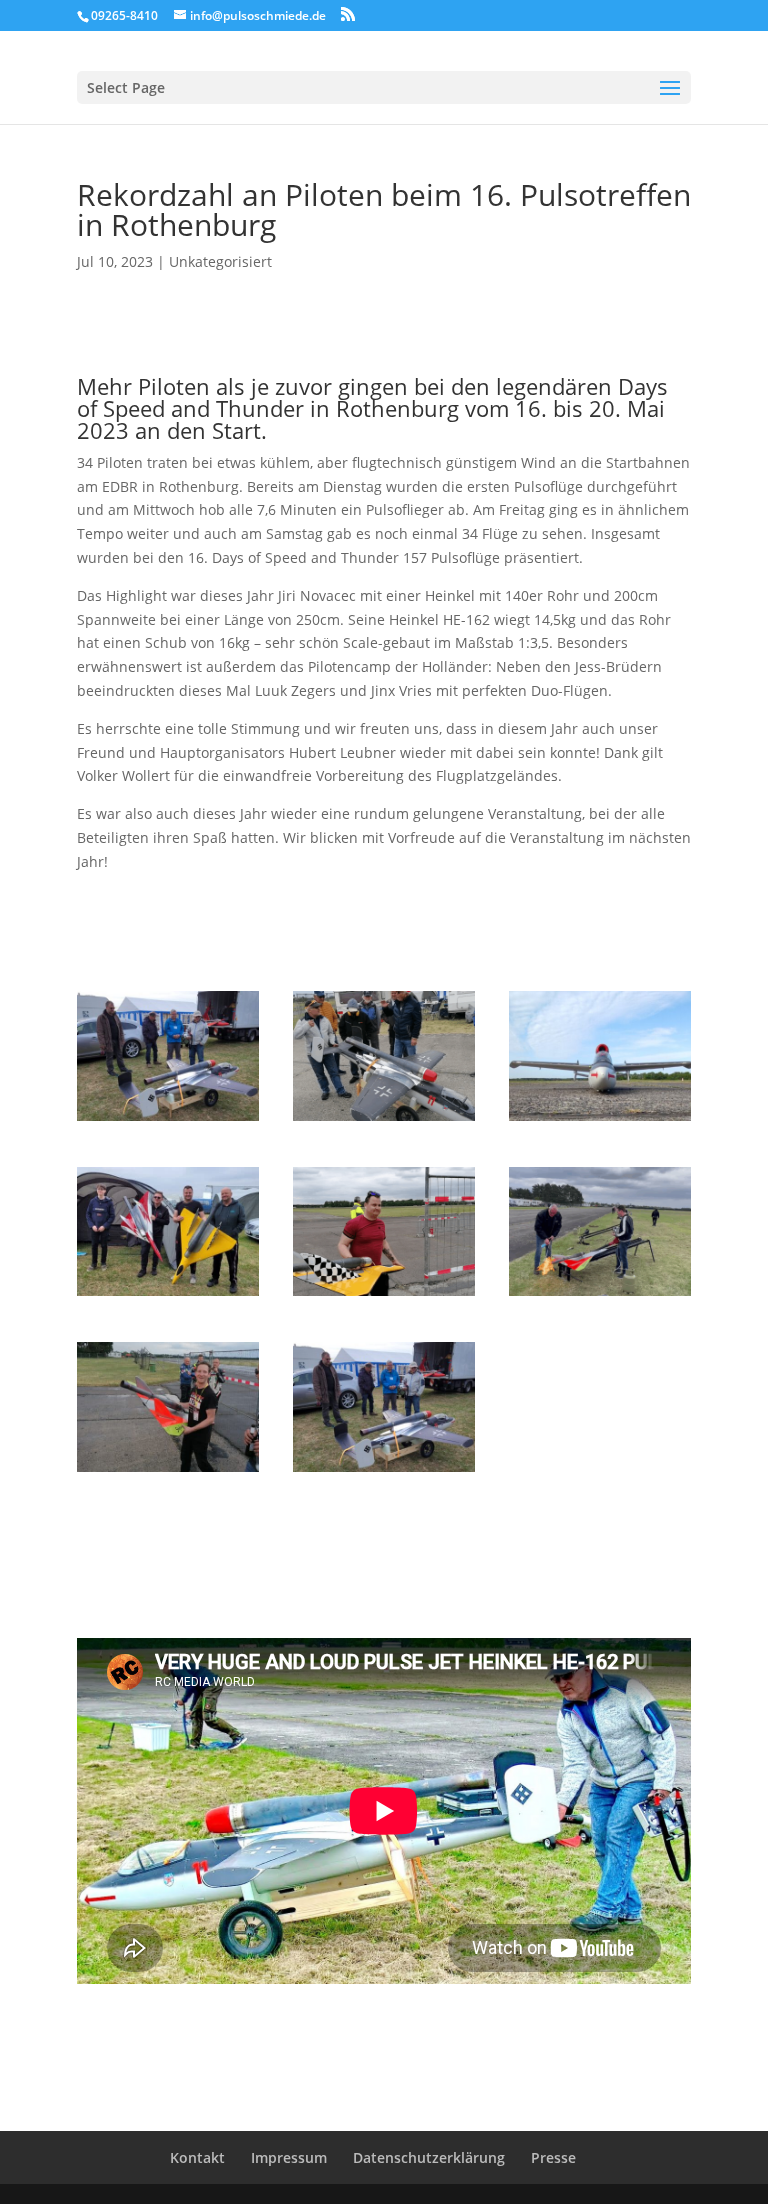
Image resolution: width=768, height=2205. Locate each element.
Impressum (289, 2157)
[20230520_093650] (168, 1295)
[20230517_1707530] (168, 1120)
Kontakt (197, 2157)
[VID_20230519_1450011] (384, 1120)
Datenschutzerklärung (429, 2157)
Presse (553, 2157)
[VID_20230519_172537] (384, 1295)
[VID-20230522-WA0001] (600, 1295)
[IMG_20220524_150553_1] (168, 1471)
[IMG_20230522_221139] (600, 1120)
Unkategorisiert (220, 261)
